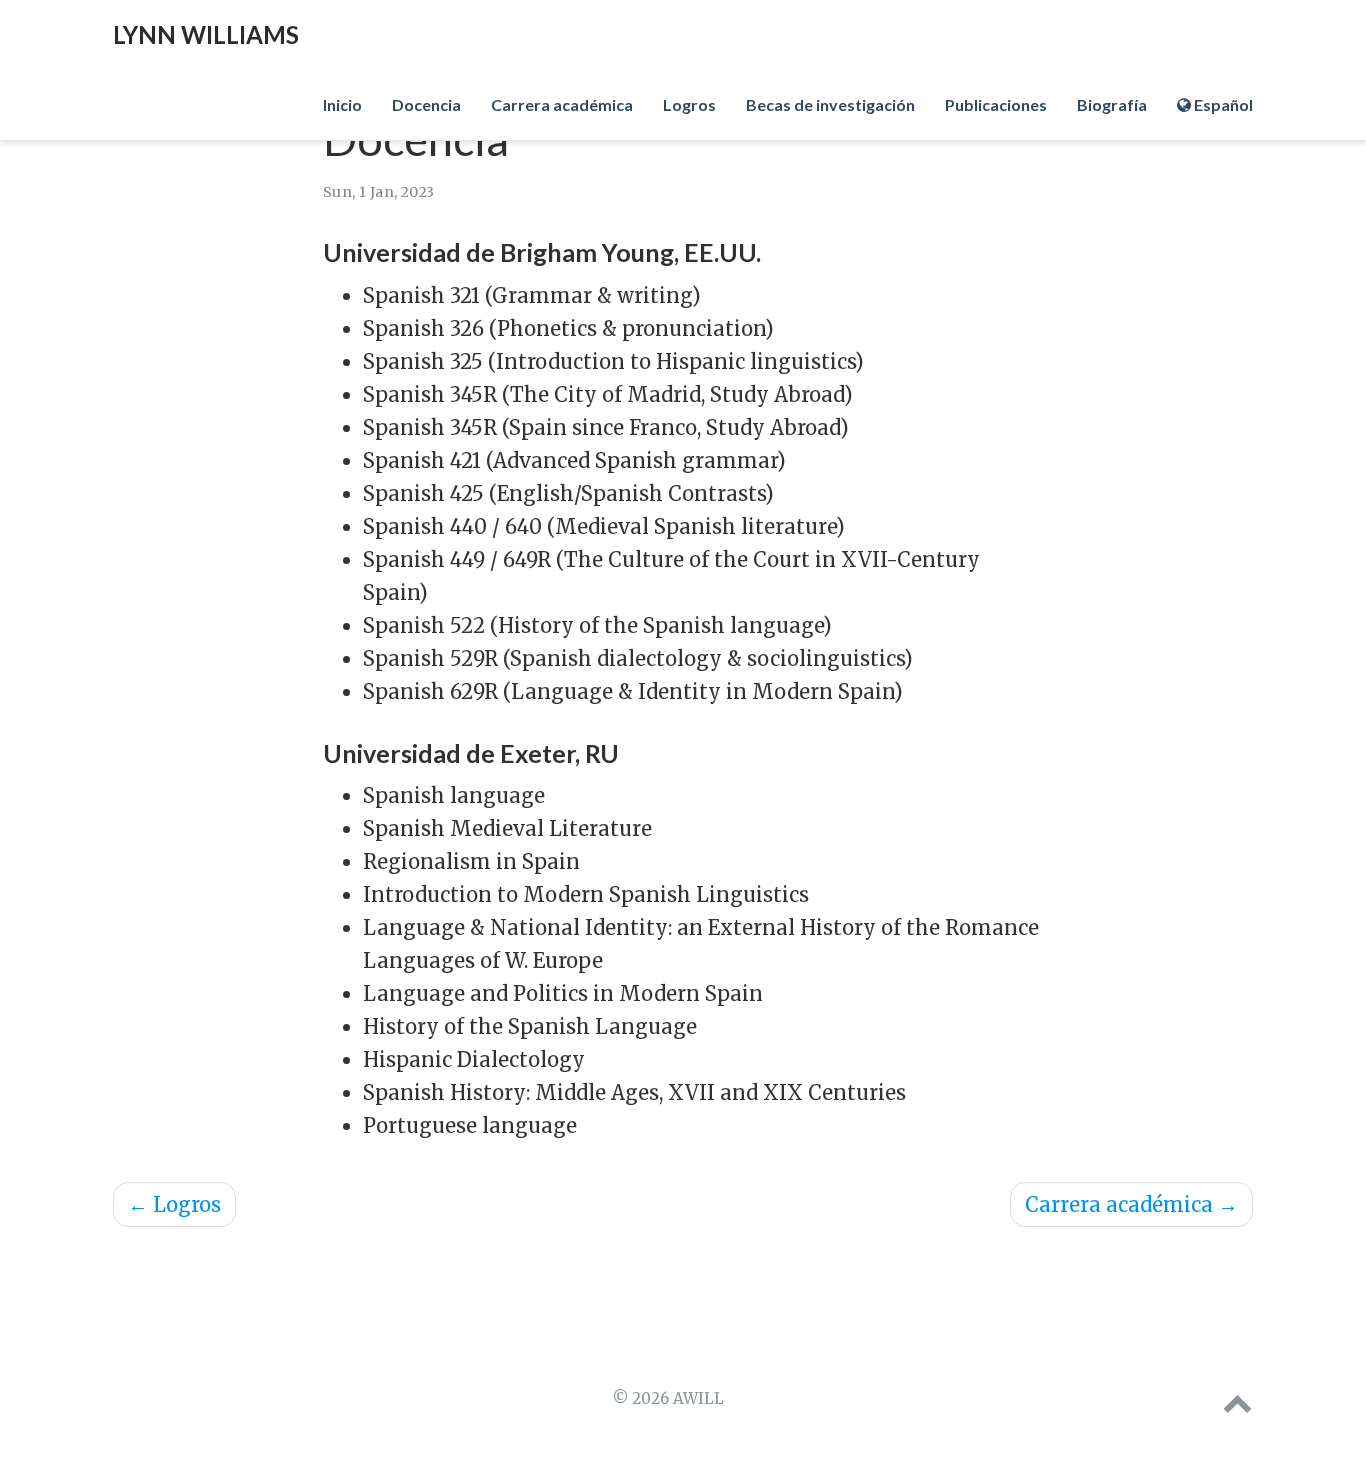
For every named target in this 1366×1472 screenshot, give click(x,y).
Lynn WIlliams (206, 34)
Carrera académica (1131, 1204)
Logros (174, 1204)
